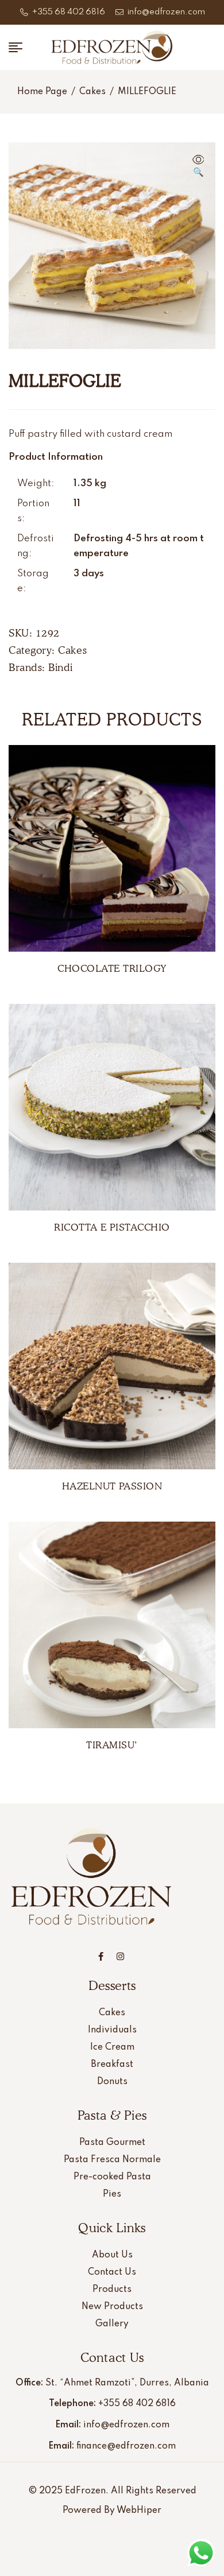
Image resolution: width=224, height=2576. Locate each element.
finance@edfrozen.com (126, 2446)
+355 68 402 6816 (137, 2404)
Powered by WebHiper (112, 2511)
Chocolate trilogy (112, 968)
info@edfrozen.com (126, 2425)
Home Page (42, 92)
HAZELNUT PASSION (112, 1486)
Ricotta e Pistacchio (112, 1227)
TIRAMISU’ (112, 1745)
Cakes (92, 92)
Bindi (61, 667)
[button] (198, 167)
